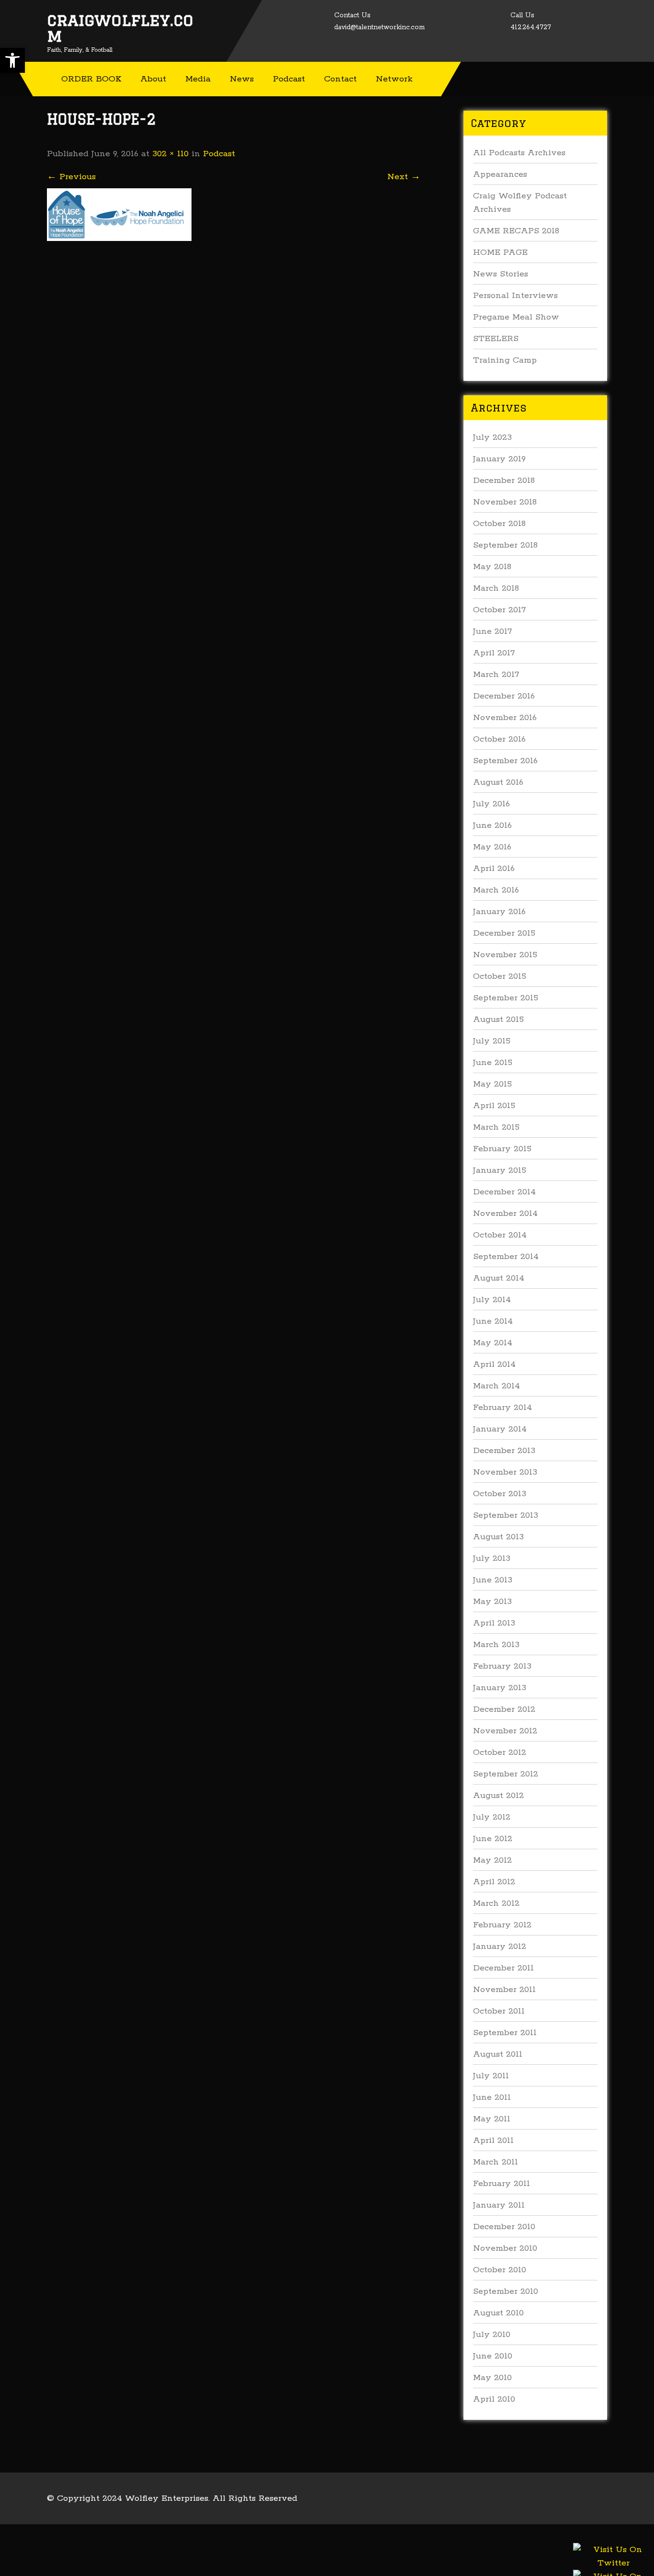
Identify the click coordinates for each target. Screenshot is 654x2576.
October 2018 (499, 524)
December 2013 (504, 1451)
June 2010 (493, 2356)
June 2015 (493, 1063)
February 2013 (502, 1666)
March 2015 (496, 1127)
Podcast (289, 79)
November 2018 (505, 502)
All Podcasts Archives (519, 153)
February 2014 (502, 1408)
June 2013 (493, 1580)
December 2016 (504, 696)
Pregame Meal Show (516, 317)
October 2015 (500, 976)
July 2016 (491, 804)
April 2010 (494, 2399)
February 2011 (502, 2184)
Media (198, 79)
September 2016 (505, 761)
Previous (71, 177)
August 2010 (498, 2313)
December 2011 (503, 1968)
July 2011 (491, 2076)
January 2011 (499, 2205)
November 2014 (505, 1214)
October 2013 (500, 1494)
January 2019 (499, 459)
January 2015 (500, 1170)
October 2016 (499, 739)
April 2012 (494, 1882)
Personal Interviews (515, 296)
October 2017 (499, 610)
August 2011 (498, 2054)
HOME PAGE (500, 252)
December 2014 (504, 1192)
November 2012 (505, 1731)
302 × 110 (170, 154)
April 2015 (494, 1106)
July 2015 (492, 1041)
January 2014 (500, 1429)
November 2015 (505, 955)
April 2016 (494, 869)
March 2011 (496, 2162)
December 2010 (504, 2227)
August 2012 (498, 1796)
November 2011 (504, 1990)
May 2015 (492, 1084)
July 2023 (492, 437)
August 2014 (499, 1278)
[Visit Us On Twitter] (613, 2567)
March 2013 (496, 1645)
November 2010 (505, 2248)
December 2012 (504, 1709)
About (153, 79)
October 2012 (500, 1752)
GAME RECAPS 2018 (516, 231)
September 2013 (506, 1515)
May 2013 (492, 1602)
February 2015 (502, 1149)
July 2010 (492, 2335)
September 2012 (506, 1774)
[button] (12, 60)
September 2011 (505, 2033)
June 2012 (493, 1839)
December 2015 (504, 933)
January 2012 (500, 1946)
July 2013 (492, 1558)
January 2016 (499, 912)
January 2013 (500, 1688)
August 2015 (498, 1019)
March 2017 (496, 675)
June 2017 (492, 631)
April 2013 (494, 1623)
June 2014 (493, 1321)
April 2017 (494, 653)
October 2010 (500, 2270)
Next (404, 177)
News (242, 79)
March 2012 (496, 1903)
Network (394, 79)
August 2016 (498, 782)
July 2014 (492, 1300)
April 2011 (493, 2141)
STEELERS (496, 339)
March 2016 (496, 890)
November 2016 (505, 718)
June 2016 (492, 825)
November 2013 (505, 1472)
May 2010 (492, 2378)
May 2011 (492, 2119)
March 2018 (496, 588)
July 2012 (492, 1817)
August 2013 (498, 1537)
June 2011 (492, 2097)
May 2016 (492, 847)
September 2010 (506, 2291)
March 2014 (496, 1386)
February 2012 (502, 1925)
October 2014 (500, 1235)
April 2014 (494, 1364)
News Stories (501, 274)
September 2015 (506, 998)
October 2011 (499, 2011)
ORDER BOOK (91, 79)
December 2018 (504, 481)
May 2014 (493, 1343)
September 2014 (506, 1257)
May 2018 (492, 567)
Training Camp (505, 360)
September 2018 (505, 545)
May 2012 (492, 1860)
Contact (340, 79)
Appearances (500, 174)
